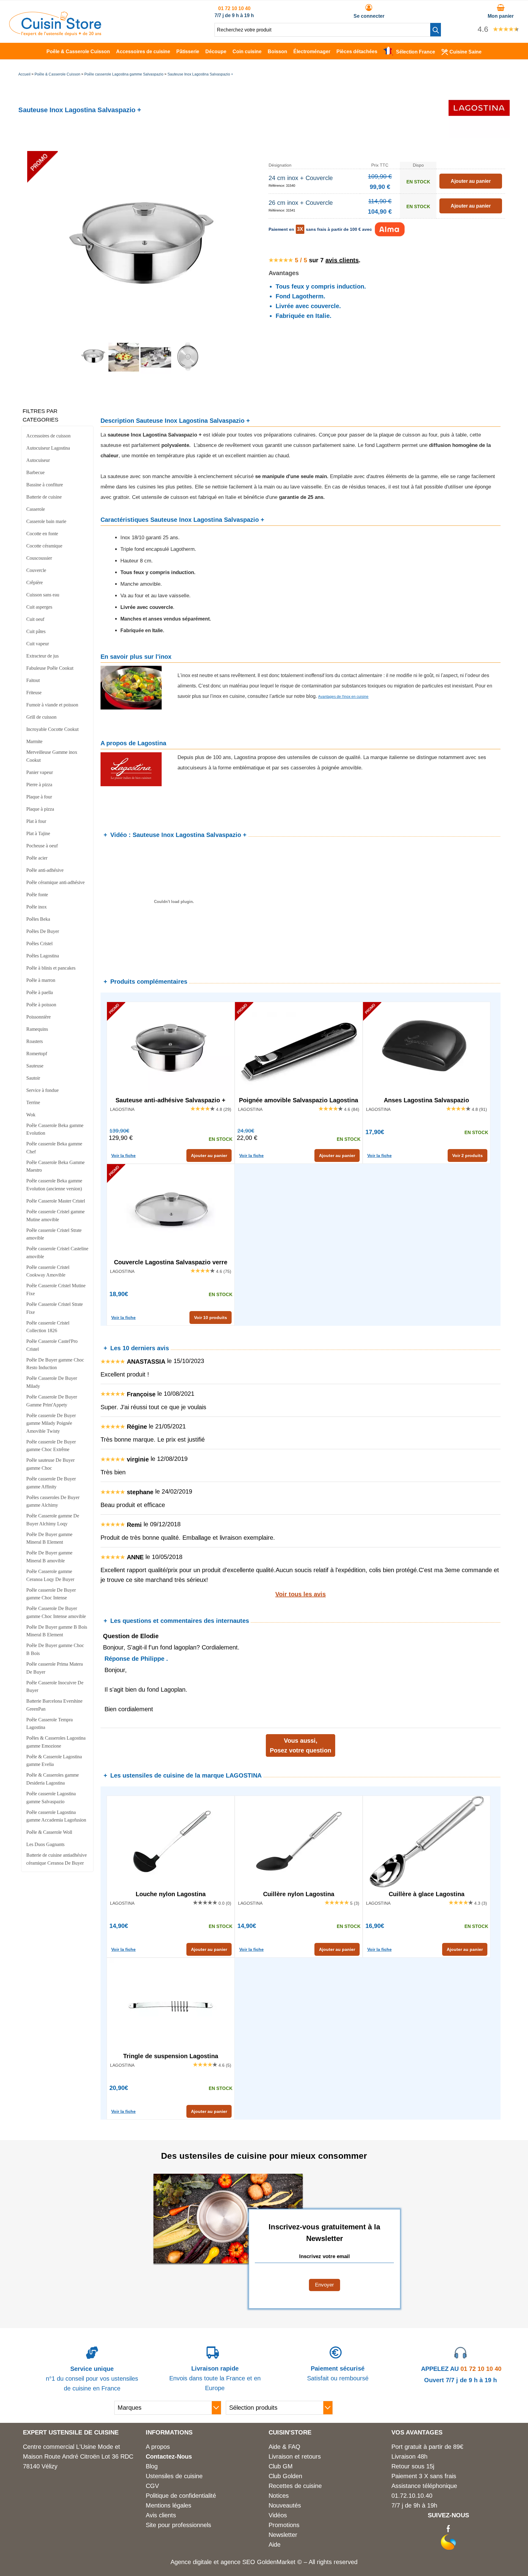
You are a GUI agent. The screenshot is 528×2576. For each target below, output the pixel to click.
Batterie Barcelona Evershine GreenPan (54, 1705)
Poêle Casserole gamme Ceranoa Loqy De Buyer (50, 1575)
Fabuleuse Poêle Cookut (50, 668)
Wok (31, 1115)
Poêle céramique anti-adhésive (55, 882)
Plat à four (36, 821)
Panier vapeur (40, 772)
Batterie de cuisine (44, 497)
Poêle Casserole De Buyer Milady (52, 1382)
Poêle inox (37, 907)
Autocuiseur (38, 460)
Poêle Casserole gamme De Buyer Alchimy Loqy (53, 1520)
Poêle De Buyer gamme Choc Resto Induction (55, 1364)
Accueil (24, 74)
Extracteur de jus (42, 656)
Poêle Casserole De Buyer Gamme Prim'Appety (52, 1401)
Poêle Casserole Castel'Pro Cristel (52, 1345)
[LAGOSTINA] (479, 136)
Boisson (277, 52)
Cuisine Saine (466, 52)
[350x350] (188, 372)
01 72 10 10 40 (234, 8)
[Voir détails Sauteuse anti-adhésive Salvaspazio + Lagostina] (171, 1048)
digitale (202, 2562)
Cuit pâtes (36, 631)
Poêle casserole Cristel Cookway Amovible (48, 1271)
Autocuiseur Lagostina (48, 448)
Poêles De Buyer (43, 931)
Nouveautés (285, 2505)
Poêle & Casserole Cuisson (78, 52)
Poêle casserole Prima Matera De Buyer (55, 1668)
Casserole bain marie (46, 521)
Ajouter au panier (209, 1155)
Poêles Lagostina (43, 956)
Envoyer (324, 2285)
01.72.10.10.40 (412, 2496)
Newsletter (283, 2535)
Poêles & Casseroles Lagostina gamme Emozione (56, 1742)
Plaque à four (39, 797)
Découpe (216, 52)
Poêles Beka (38, 919)
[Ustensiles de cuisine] (55, 34)
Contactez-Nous (169, 2456)
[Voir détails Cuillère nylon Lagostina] (299, 1842)
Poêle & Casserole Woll (49, 1832)
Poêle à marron (41, 980)
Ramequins (37, 1029)
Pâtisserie (188, 52)
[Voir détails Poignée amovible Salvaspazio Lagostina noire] (299, 1048)
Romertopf (37, 1054)
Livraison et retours (295, 2456)
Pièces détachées (357, 52)
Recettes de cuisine (295, 2486)
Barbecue (35, 472)
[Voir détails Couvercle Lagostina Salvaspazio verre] (171, 1210)
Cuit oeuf (35, 619)
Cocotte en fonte (42, 534)
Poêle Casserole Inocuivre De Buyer (55, 1687)
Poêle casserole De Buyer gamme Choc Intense (51, 1594)
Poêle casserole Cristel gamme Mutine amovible (55, 1216)
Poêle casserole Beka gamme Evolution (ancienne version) (54, 1185)
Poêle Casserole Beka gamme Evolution (55, 1129)
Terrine (33, 1102)
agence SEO (239, 2562)
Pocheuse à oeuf (42, 846)
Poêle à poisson (41, 1005)
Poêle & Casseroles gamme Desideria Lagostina (53, 1779)
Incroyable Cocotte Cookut (52, 729)
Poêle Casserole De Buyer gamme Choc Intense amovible (56, 1612)
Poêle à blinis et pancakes (51, 968)
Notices (279, 2496)
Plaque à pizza (40, 809)
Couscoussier (39, 558)
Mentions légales (169, 2505)
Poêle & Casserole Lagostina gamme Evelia (54, 1761)
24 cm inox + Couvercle (301, 178)
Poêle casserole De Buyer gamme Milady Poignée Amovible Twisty (51, 1423)
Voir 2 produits (468, 1155)
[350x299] (124, 372)
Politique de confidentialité (181, 2496)
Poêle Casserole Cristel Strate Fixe (55, 1308)
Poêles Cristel (39, 943)
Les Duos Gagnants (45, 1844)
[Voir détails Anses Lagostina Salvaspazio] (427, 1048)
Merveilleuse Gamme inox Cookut (52, 756)
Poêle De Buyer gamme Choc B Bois (55, 1649)
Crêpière (35, 582)
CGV (152, 2486)
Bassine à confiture (45, 485)
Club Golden (285, 2476)
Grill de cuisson (41, 717)
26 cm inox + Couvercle (301, 203)
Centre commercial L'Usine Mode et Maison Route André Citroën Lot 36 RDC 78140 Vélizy (78, 2456)
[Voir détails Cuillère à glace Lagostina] (427, 1842)
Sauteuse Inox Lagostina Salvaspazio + (200, 74)
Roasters (35, 1041)
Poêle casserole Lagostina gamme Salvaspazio (124, 74)
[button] (436, 30)
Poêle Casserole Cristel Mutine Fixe (56, 1290)
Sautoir (33, 1078)
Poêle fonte (37, 895)
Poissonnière (38, 1017)
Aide (275, 2545)
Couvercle (36, 570)
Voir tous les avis (301, 1594)
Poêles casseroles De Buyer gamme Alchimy (53, 1501)
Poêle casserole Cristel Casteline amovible (57, 1253)
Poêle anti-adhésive (45, 870)
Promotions (284, 2525)
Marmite (34, 741)
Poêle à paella (40, 992)
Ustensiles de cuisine (174, 2476)
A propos (158, 2447)
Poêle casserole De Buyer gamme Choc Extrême (51, 1446)
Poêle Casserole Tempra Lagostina (50, 1724)
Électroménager (312, 52)
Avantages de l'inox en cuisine (343, 697)
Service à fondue (42, 1090)
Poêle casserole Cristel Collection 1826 (48, 1327)
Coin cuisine (247, 52)
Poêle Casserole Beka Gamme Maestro (55, 1166)
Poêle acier (37, 858)
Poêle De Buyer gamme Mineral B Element (49, 1538)
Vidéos (278, 2515)
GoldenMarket (277, 2562)
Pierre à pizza (39, 785)
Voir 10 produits (211, 1317)
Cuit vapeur (38, 644)
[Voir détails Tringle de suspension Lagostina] (171, 2004)
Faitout (33, 680)
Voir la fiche (123, 1155)
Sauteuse (35, 1066)
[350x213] (156, 372)
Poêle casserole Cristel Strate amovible (54, 1234)
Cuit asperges (39, 607)
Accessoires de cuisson (48, 436)
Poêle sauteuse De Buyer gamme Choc (50, 1464)
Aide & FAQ (284, 2447)
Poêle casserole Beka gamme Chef (54, 1148)
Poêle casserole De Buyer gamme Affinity (51, 1483)
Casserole (36, 509)
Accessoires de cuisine (143, 52)
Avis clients (161, 2515)
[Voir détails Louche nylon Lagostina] (171, 1842)
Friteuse (34, 693)
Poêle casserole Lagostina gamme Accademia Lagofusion (56, 1816)
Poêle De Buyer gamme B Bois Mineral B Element (57, 1631)
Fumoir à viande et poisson (52, 705)
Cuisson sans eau (43, 595)
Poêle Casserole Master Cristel (56, 1201)
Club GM (281, 2466)
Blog (152, 2466)
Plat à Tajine (38, 833)
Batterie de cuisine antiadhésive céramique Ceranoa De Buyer (57, 1859)
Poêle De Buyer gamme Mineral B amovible (49, 1557)
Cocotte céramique (44, 546)
